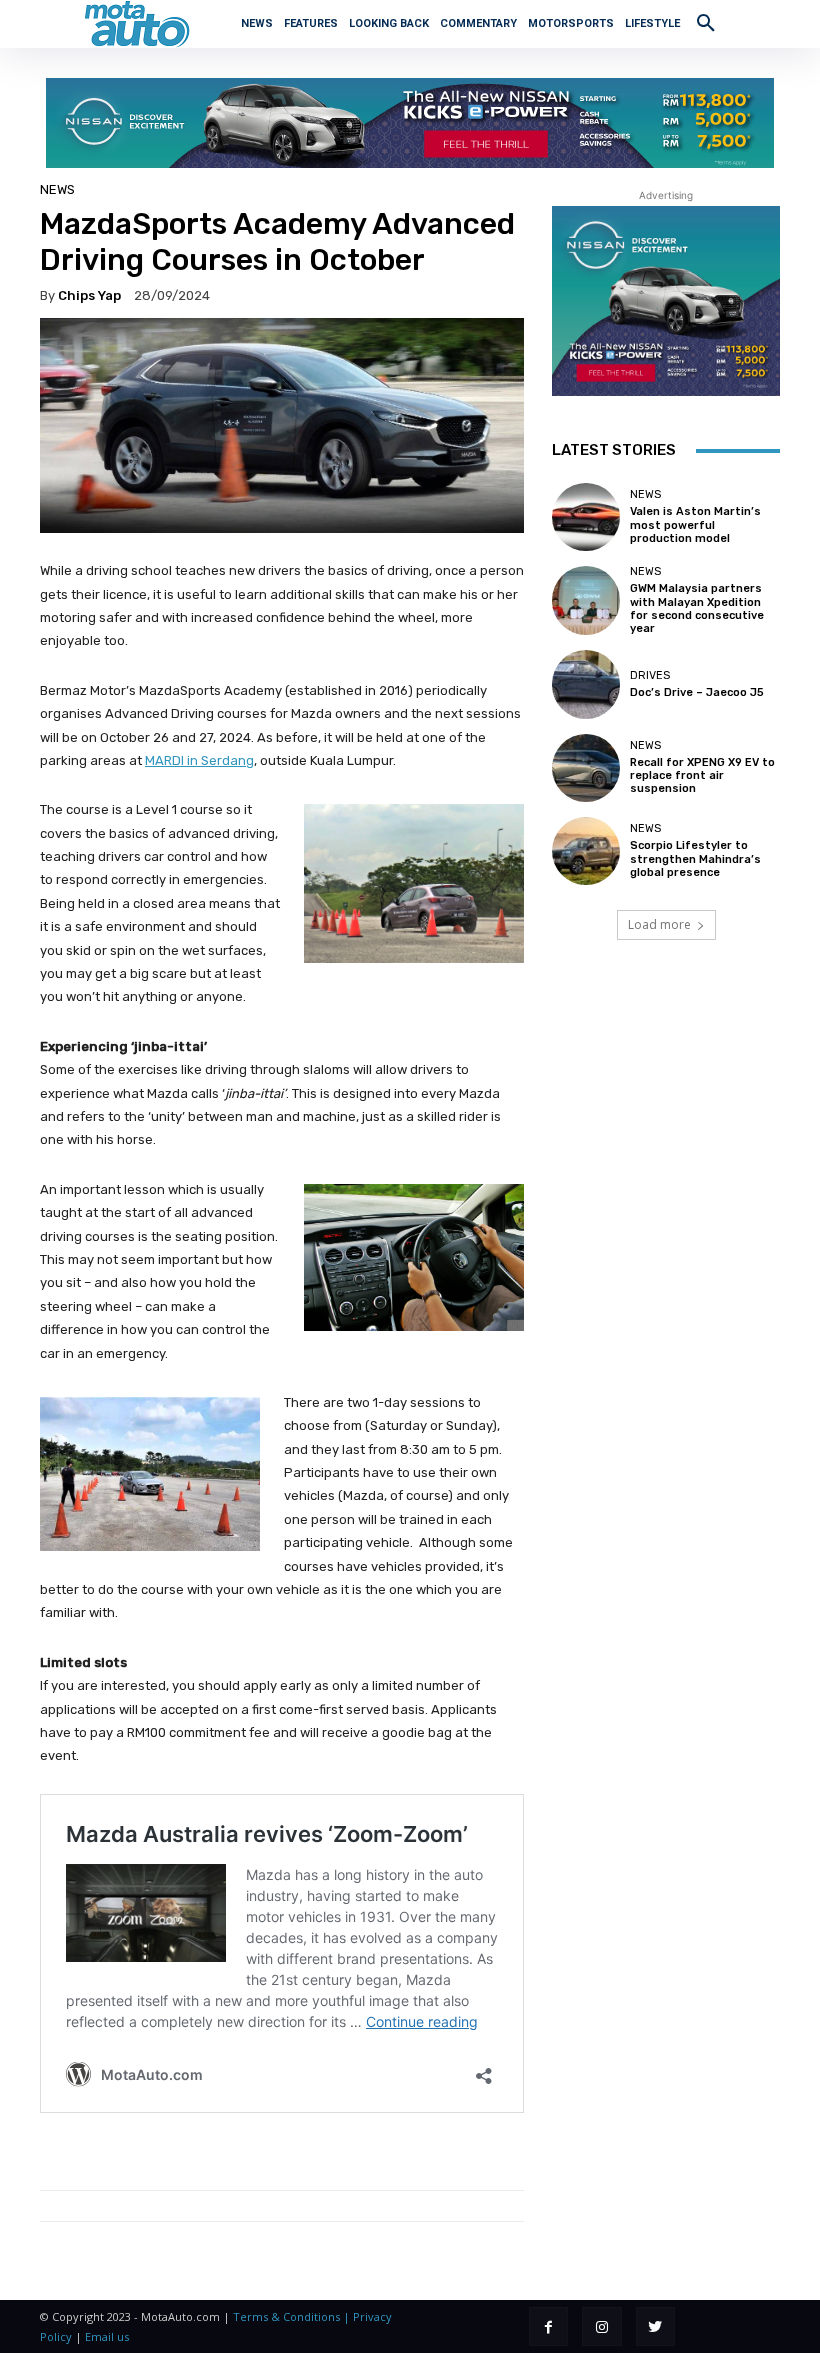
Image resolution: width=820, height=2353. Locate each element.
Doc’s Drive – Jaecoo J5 (697, 692)
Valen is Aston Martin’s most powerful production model (695, 524)
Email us (107, 2336)
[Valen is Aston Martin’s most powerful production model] (586, 517)
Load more (659, 924)
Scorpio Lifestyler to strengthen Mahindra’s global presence (695, 858)
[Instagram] (601, 2326)
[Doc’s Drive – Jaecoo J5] (586, 684)
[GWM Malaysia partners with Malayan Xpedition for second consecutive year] (586, 600)
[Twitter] (655, 2326)
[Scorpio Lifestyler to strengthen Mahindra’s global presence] (586, 851)
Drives (650, 675)
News (57, 189)
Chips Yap (89, 295)
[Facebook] (548, 2326)
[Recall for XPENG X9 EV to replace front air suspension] (586, 768)
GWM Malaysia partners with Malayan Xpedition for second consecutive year (697, 608)
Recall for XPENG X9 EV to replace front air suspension (702, 775)
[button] (706, 22)
